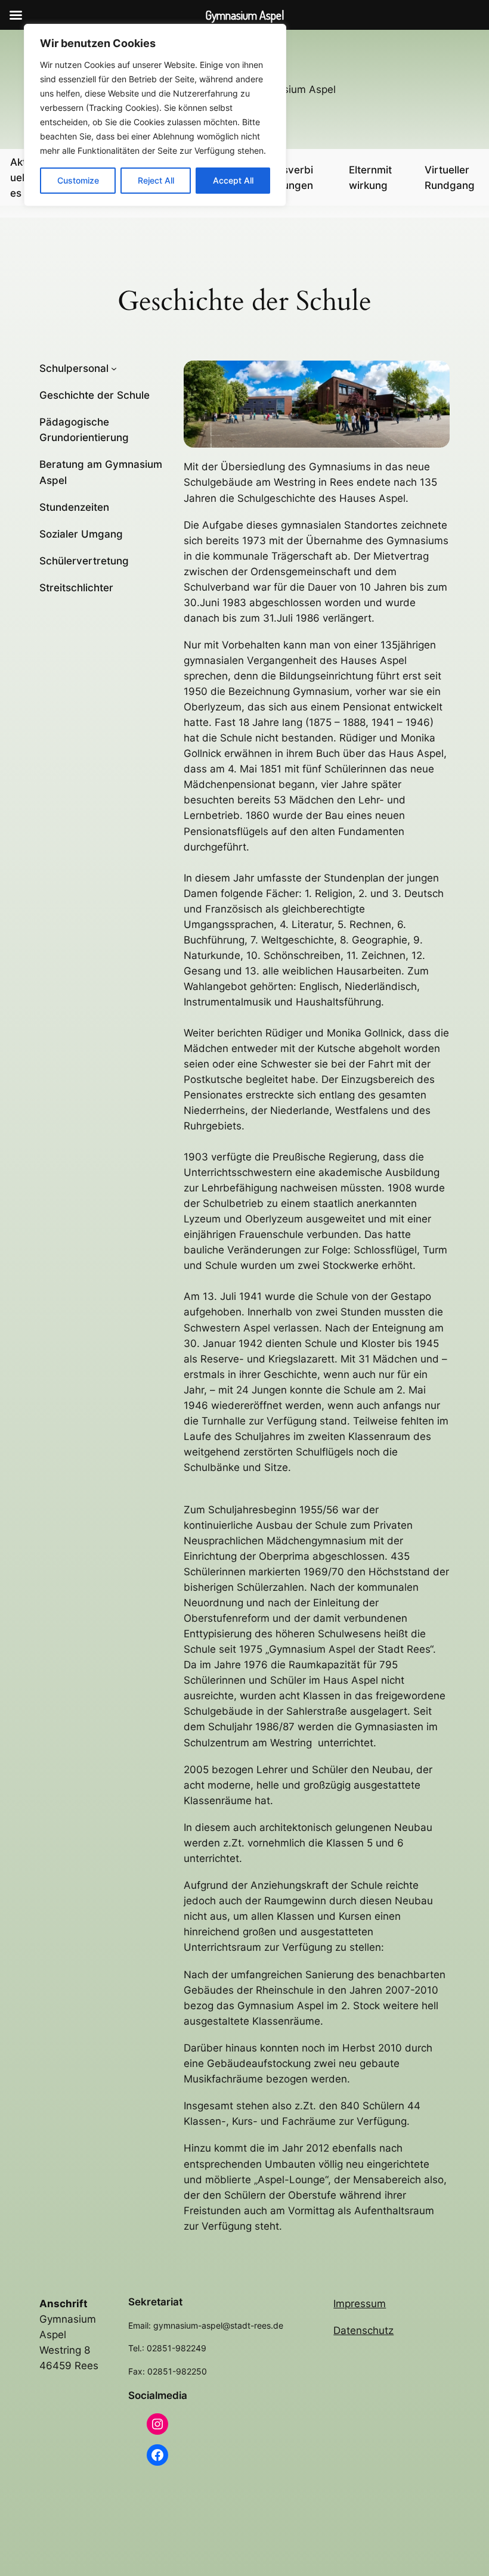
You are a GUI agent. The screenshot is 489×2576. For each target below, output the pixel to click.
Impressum (360, 2304)
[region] (155, 115)
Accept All (233, 180)
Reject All (156, 180)
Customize (78, 180)
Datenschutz (363, 2330)
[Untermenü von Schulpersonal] (114, 368)
